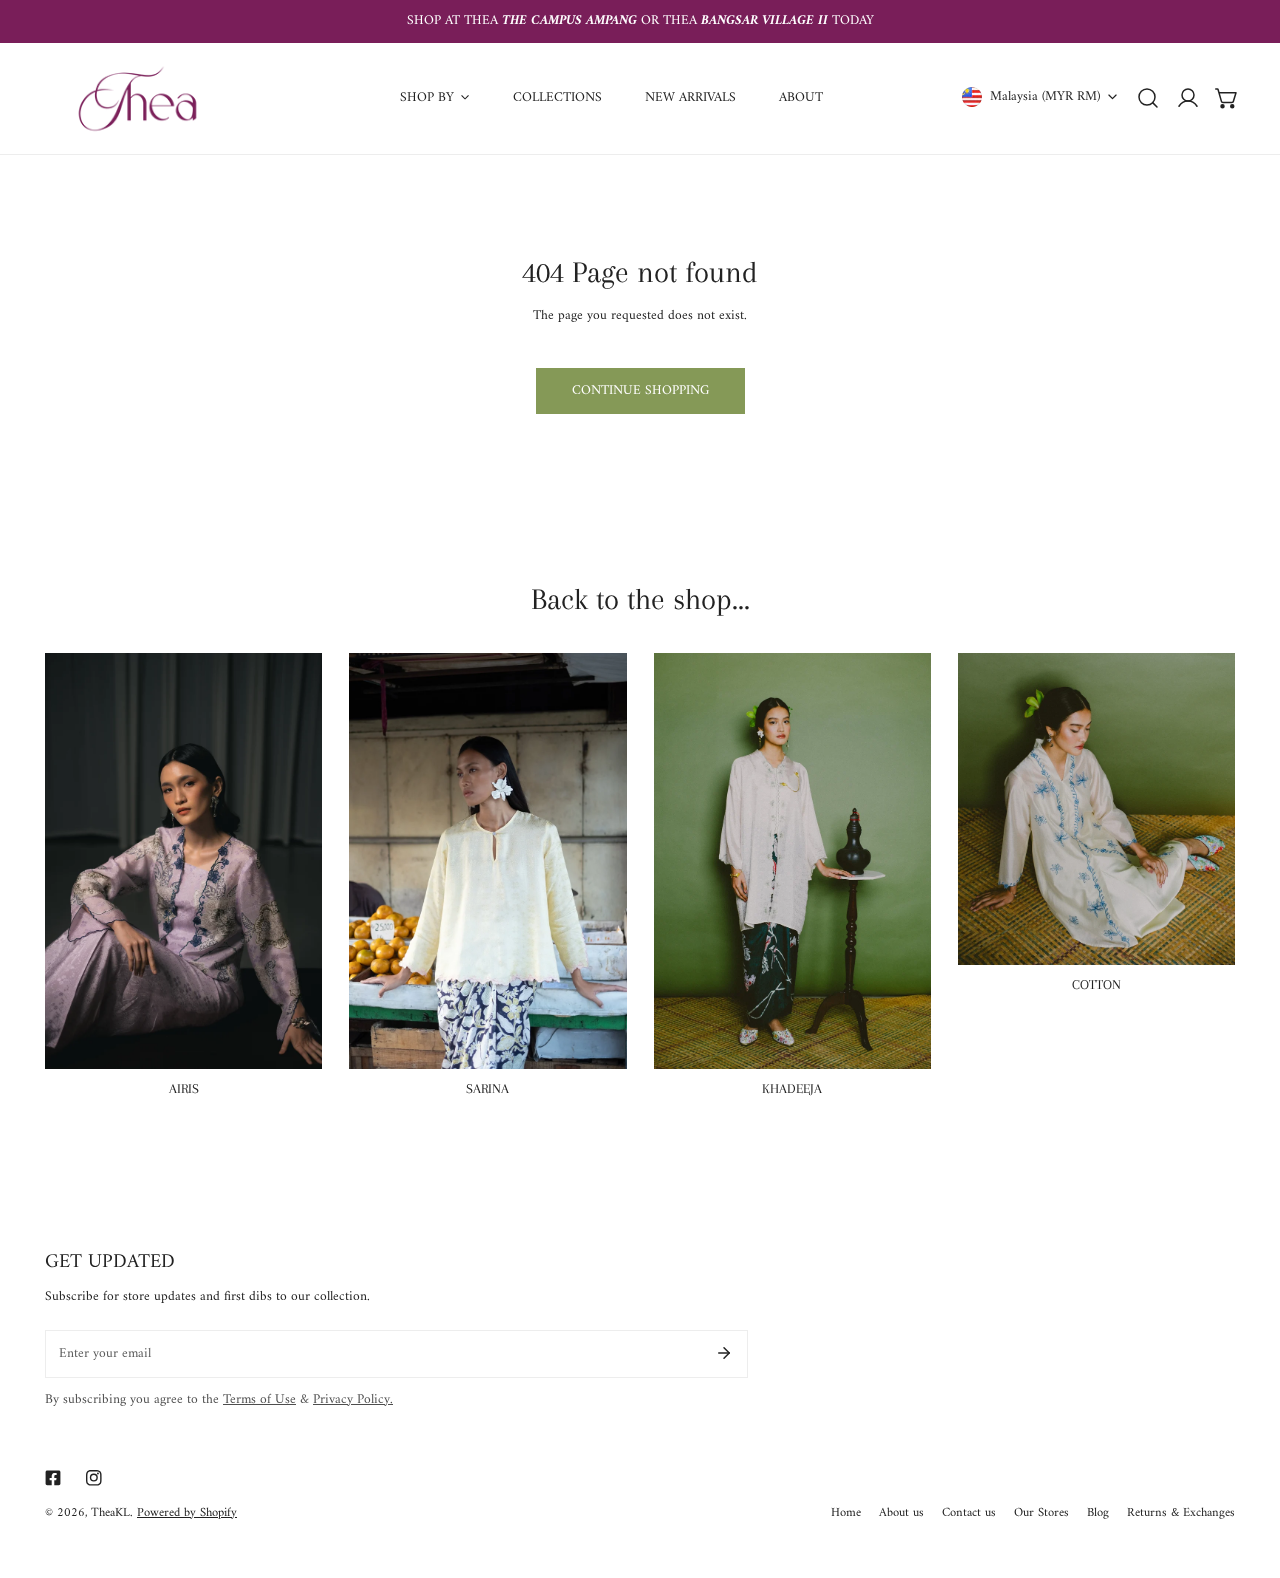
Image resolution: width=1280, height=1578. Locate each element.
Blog (1098, 1514)
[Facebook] (52, 1477)
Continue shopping (640, 391)
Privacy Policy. (353, 1400)
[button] (1227, 98)
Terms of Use (259, 1400)
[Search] (1148, 98)
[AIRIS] (183, 861)
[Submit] (723, 1353)
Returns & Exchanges (1181, 1514)
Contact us (969, 1514)
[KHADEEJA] (792, 861)
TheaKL (110, 1513)
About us (901, 1514)
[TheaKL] (137, 98)
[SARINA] (487, 861)
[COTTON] (1096, 809)
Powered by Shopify (187, 1513)
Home (846, 1514)
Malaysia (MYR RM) (1045, 96)
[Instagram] (94, 1477)
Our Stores (1041, 1514)
